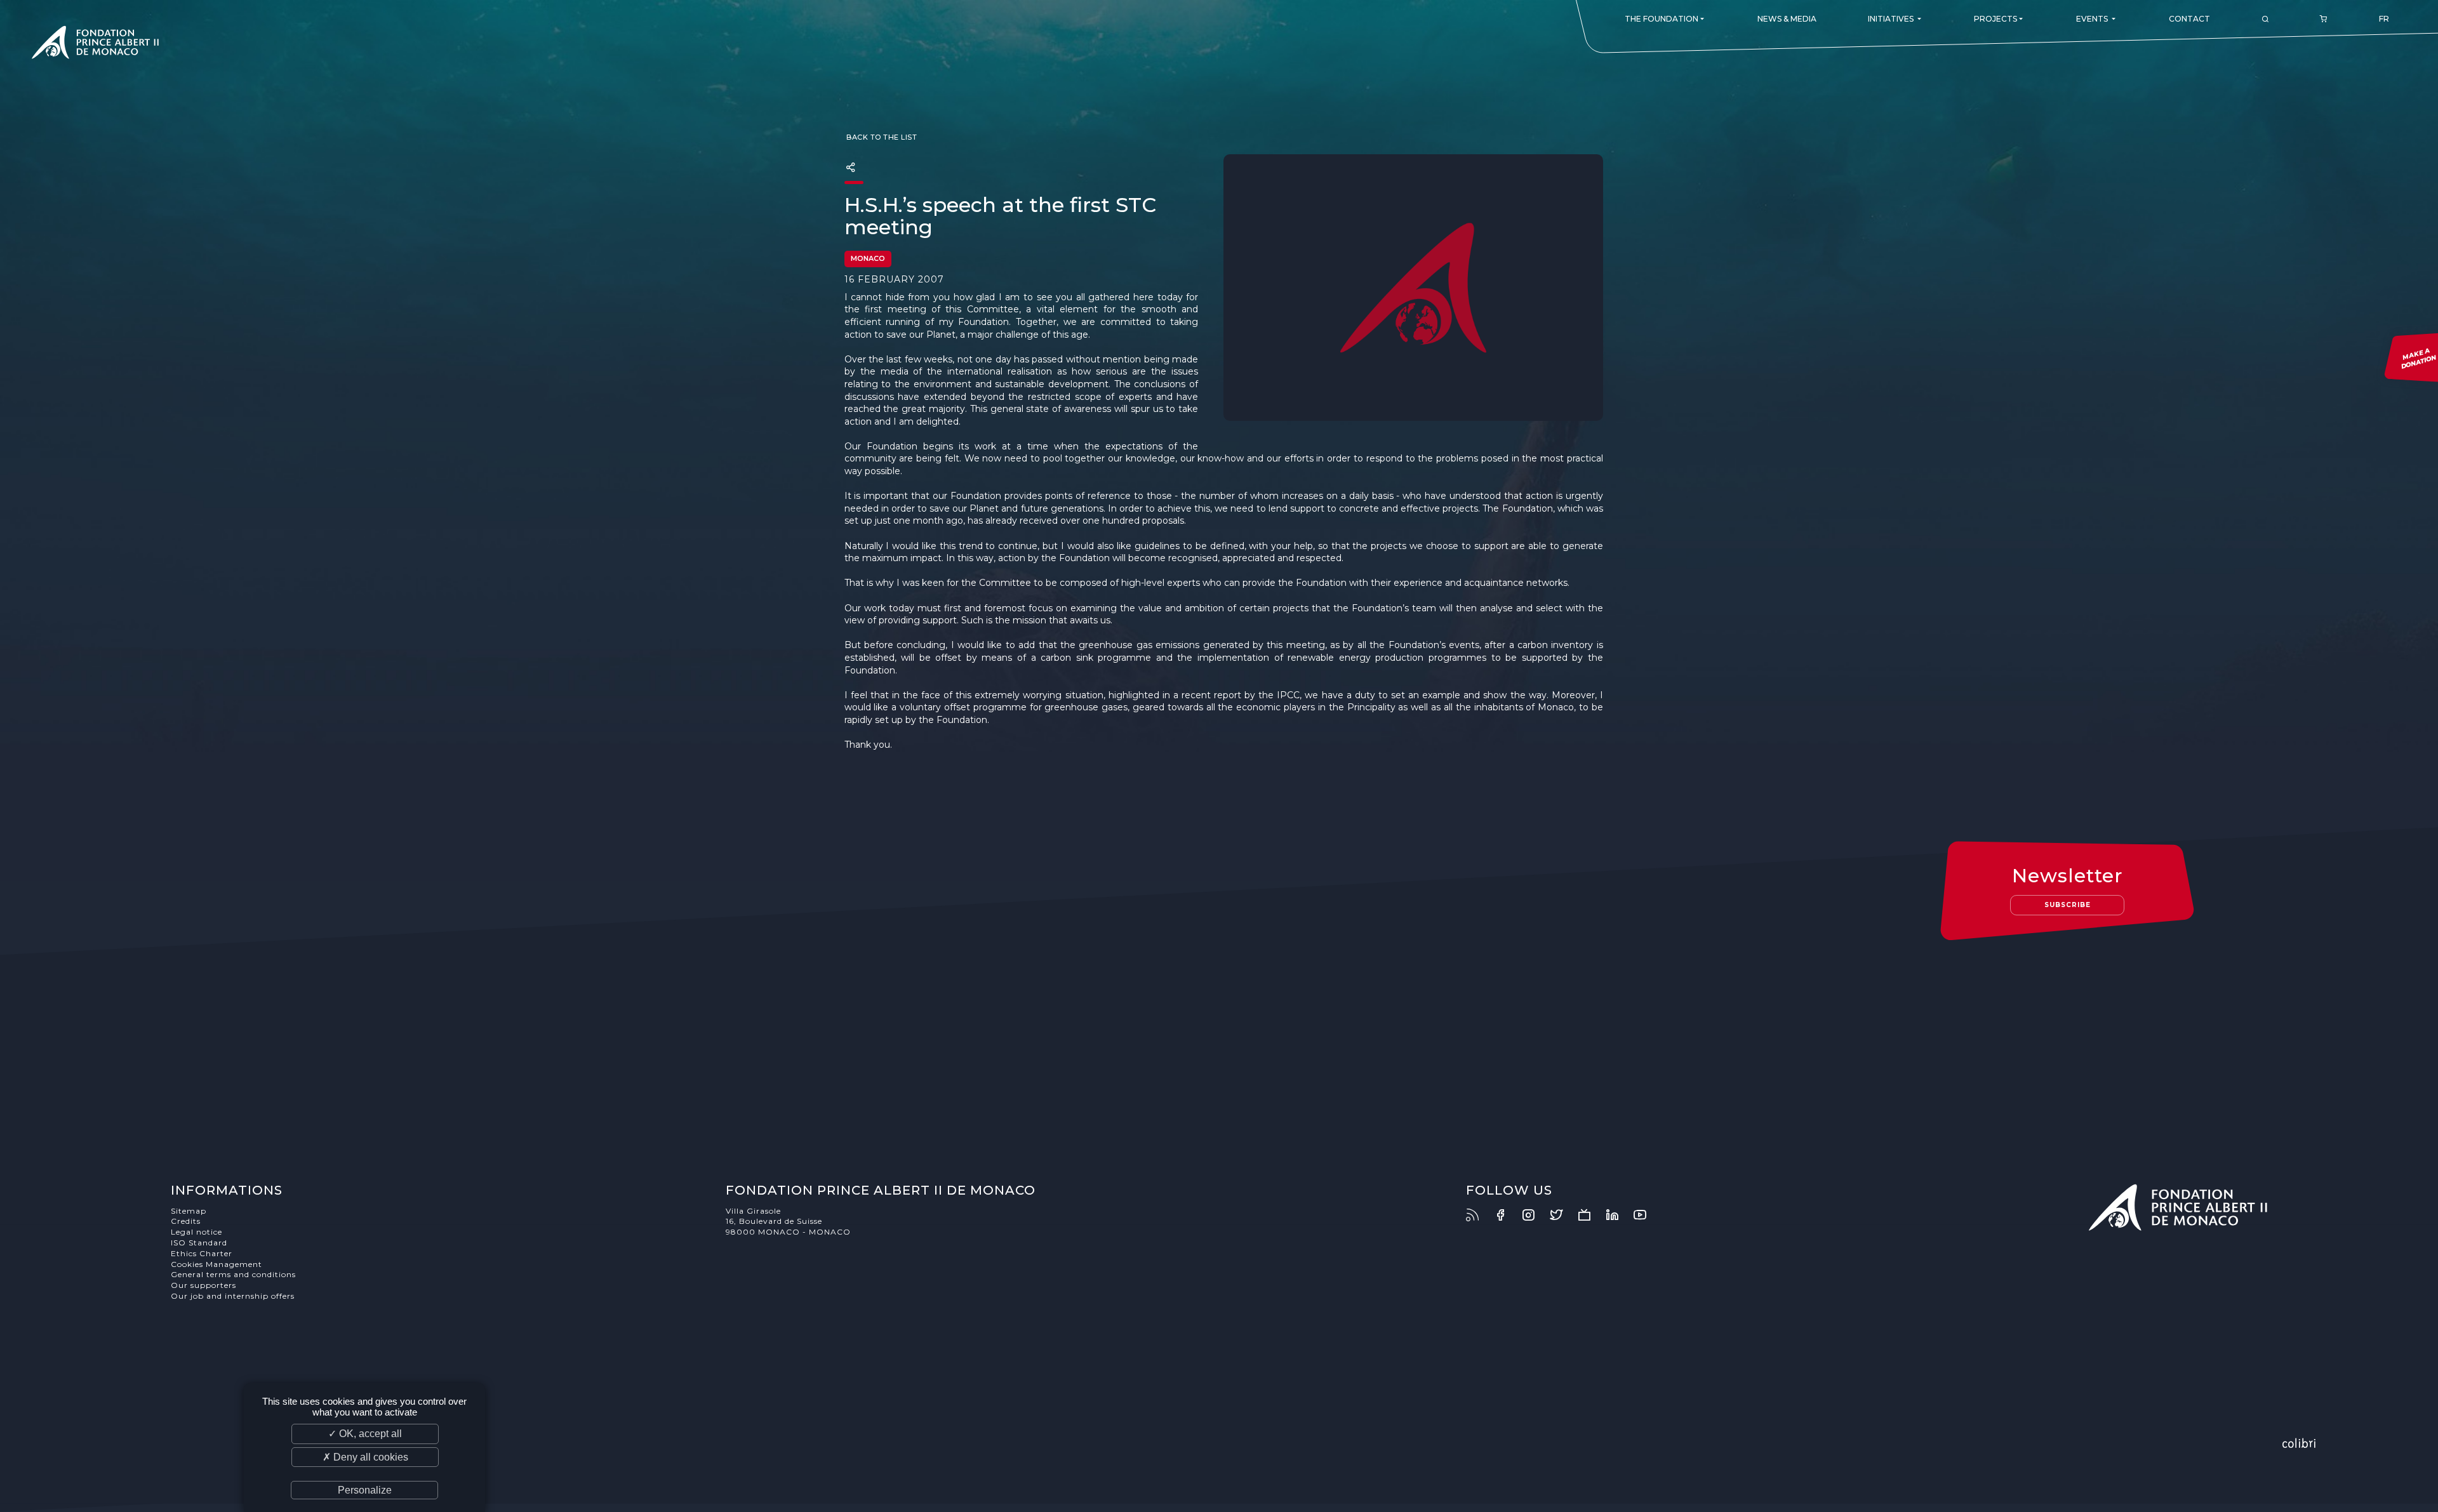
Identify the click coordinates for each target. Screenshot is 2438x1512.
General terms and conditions (233, 1274)
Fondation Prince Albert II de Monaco (95, 44)
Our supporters (203, 1285)
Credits (186, 1221)
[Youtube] (1646, 1215)
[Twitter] (1562, 1215)
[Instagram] (1535, 1215)
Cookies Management (216, 1264)
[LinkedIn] (1618, 1215)
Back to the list (881, 137)
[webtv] (1590, 1215)
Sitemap (189, 1211)
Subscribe (2068, 905)
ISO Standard (199, 1243)
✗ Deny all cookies (365, 1457)
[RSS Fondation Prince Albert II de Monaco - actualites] (1479, 1215)
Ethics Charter (202, 1253)
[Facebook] (1507, 1215)
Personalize (365, 1490)
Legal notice (197, 1232)
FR (2384, 19)
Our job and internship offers (233, 1296)
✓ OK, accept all (365, 1434)
